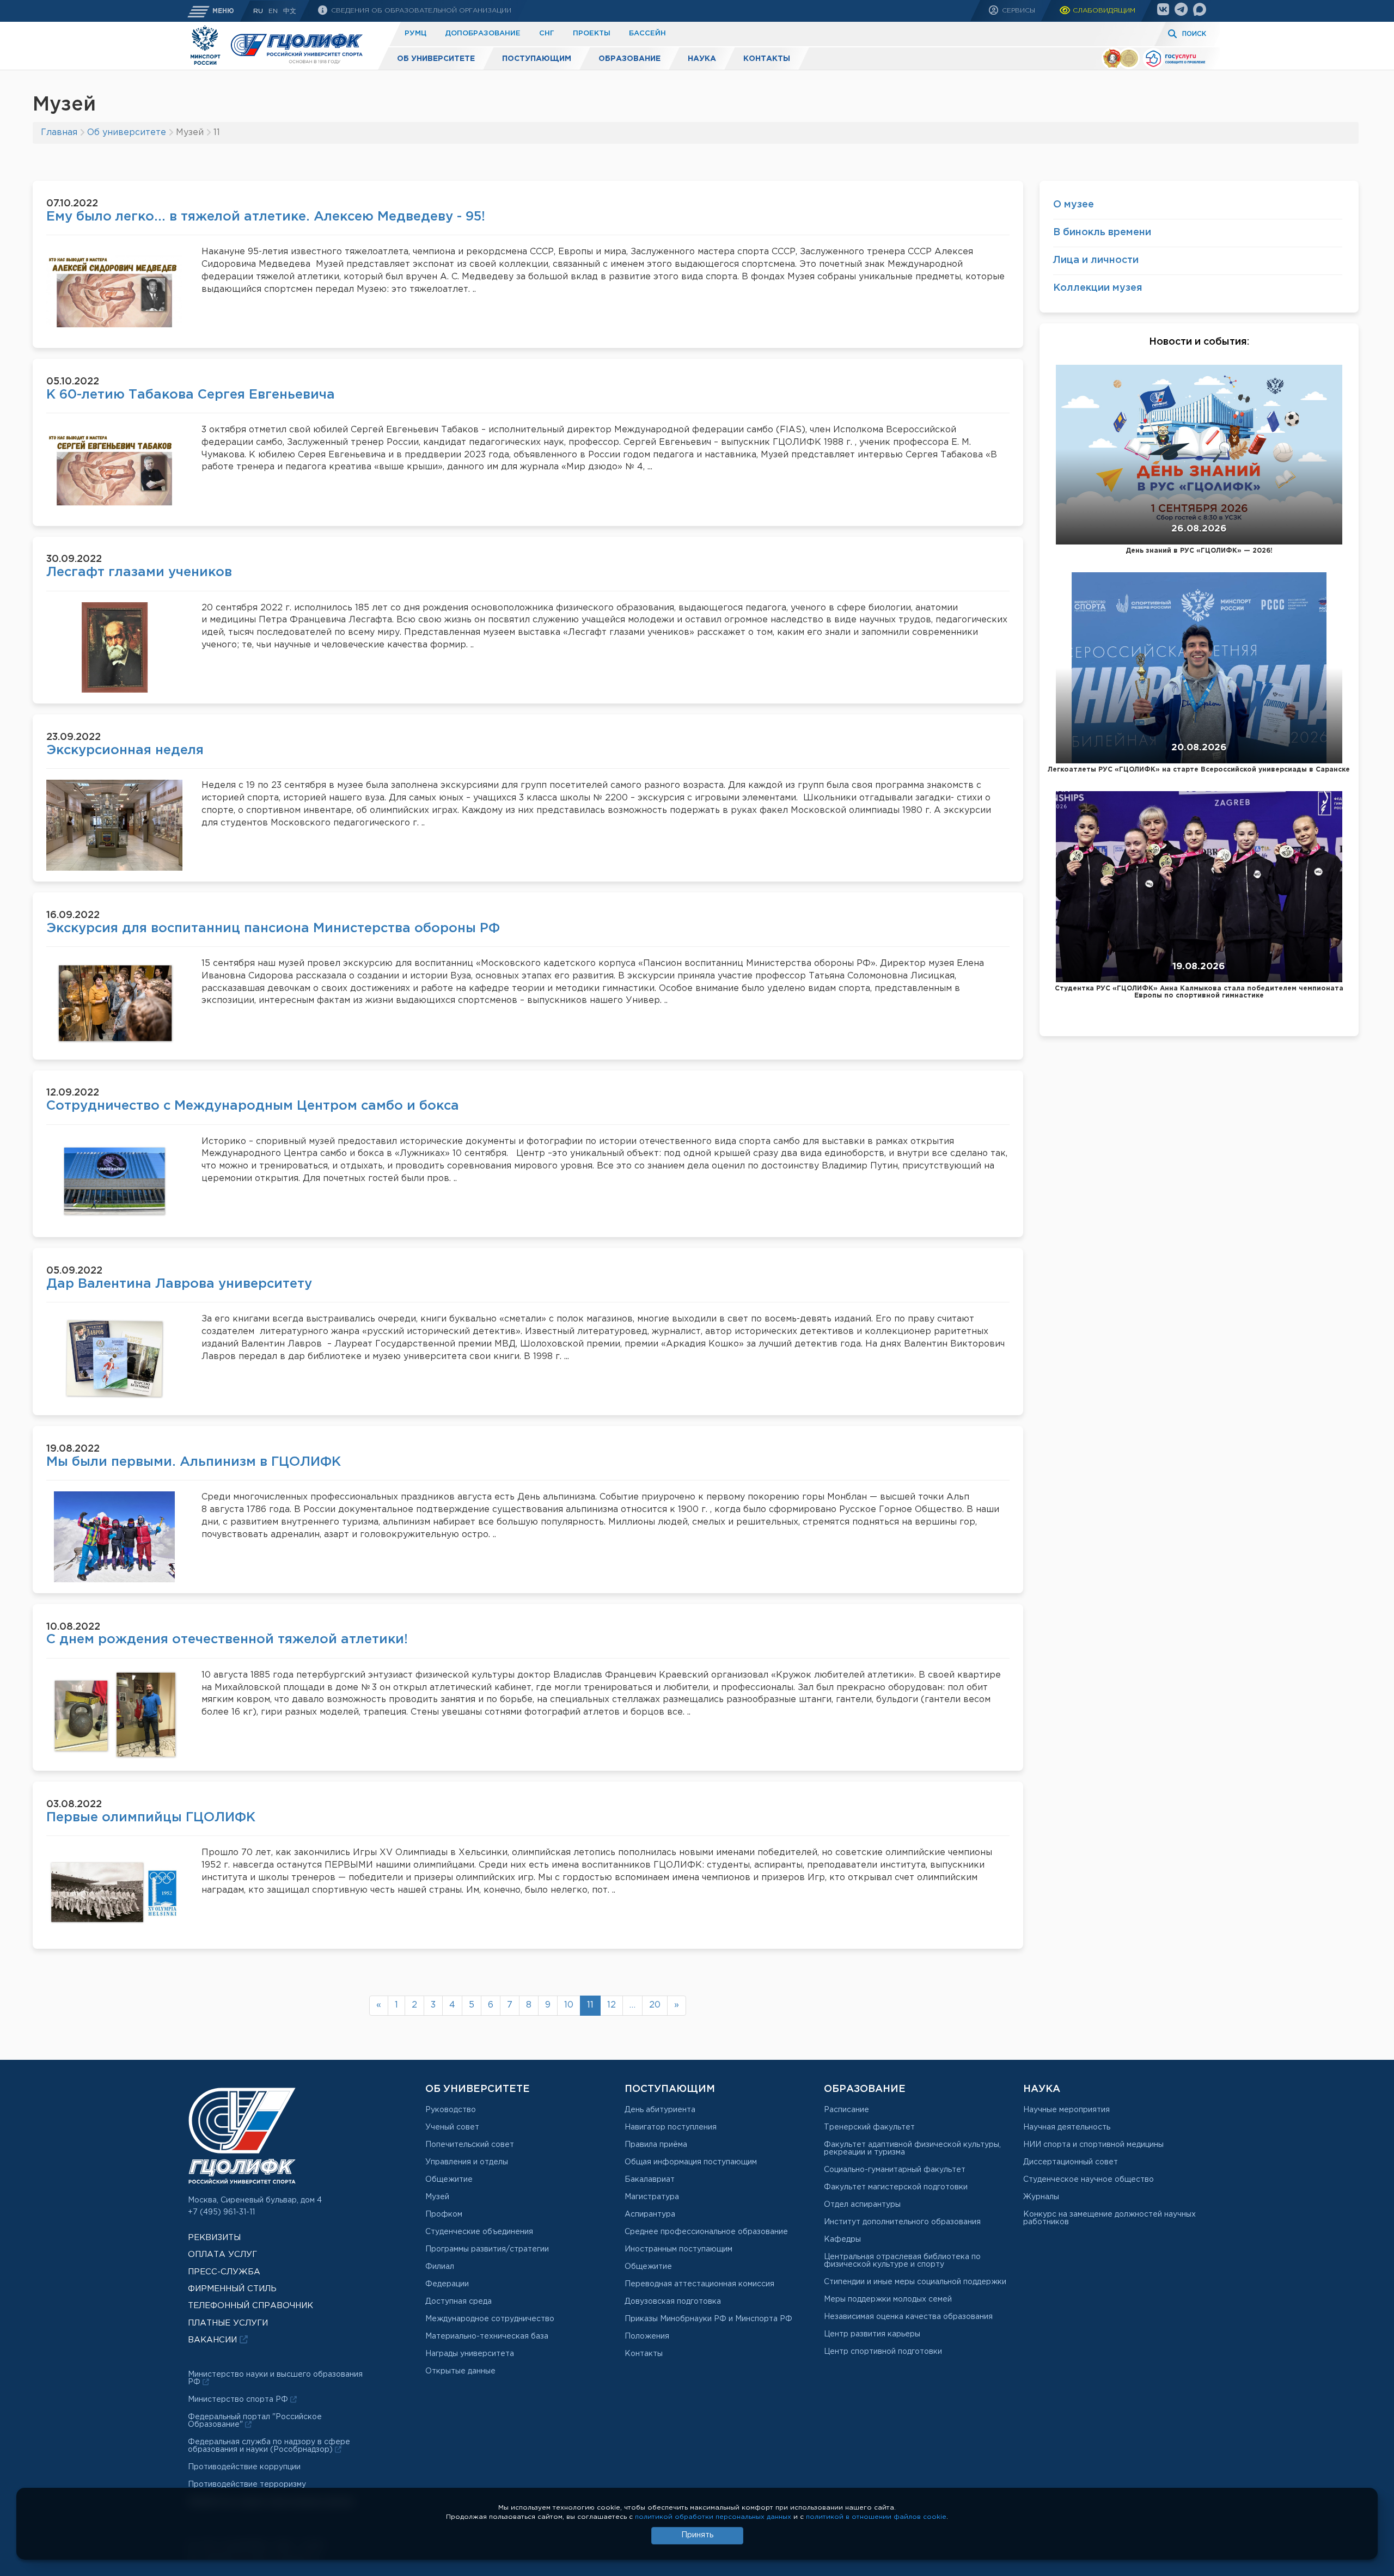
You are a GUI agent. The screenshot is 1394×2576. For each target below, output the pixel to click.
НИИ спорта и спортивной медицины (1093, 2145)
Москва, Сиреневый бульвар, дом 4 (255, 2200)
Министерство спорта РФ (239, 2400)
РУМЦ (415, 33)
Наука (702, 59)
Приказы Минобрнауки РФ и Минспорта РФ (708, 2319)
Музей (437, 2197)
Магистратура (652, 2197)
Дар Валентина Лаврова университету (179, 1284)
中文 (290, 11)
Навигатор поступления (671, 2127)
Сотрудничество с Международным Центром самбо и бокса (253, 1106)
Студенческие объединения (479, 2232)
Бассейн (647, 33)
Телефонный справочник (250, 2306)
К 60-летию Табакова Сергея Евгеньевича (191, 395)
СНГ (547, 33)
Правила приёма (656, 2145)
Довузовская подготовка (673, 2302)
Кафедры (842, 2240)
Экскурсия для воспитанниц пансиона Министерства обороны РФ (273, 928)
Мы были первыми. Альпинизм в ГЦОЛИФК (194, 1462)
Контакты (767, 59)
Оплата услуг (222, 2254)
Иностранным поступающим (678, 2249)
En (273, 11)
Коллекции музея (1098, 288)
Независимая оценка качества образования (908, 2317)
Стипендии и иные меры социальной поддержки (915, 2282)
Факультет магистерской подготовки (896, 2187)
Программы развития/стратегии (487, 2249)
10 (569, 2005)
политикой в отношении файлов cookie (876, 2517)
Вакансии (214, 2340)
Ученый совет (452, 2127)
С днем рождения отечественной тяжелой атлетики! (227, 1639)
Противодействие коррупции (244, 2467)
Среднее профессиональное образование (706, 2232)
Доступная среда (458, 2302)
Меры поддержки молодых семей (888, 2299)
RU (258, 11)
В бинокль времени (1102, 232)
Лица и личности (1096, 260)
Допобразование (483, 33)
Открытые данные (460, 2371)
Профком (444, 2214)
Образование (629, 59)
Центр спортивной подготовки (883, 2352)
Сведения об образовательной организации (420, 11)
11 (590, 2005)
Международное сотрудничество (490, 2319)
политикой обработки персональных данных (713, 2517)
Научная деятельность (1067, 2127)
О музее (1074, 205)
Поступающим (537, 59)
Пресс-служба (224, 2272)
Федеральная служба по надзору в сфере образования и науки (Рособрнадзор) (269, 2446)
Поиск (1194, 34)
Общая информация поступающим (691, 2162)
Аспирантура (650, 2214)
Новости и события (1198, 342)
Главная (59, 133)
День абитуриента (660, 2110)
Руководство (451, 2110)
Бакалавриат (650, 2180)
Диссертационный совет (1071, 2162)
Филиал (440, 2267)
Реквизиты (214, 2238)
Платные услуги (228, 2323)
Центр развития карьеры (872, 2334)
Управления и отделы (467, 2162)
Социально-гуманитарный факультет (895, 2170)
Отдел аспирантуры (862, 2205)
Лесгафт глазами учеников (139, 572)
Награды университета (470, 2354)
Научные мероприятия (1066, 2110)
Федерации (447, 2284)
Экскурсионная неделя (125, 750)
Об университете (436, 59)
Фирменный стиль (232, 2289)
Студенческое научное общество (1089, 2180)
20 (655, 2005)
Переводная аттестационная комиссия (699, 2284)
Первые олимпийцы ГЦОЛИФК (151, 1818)
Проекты (592, 33)
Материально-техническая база (487, 2336)
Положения (647, 2336)
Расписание (846, 2110)
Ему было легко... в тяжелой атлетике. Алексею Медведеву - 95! (266, 217)
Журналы (1041, 2197)
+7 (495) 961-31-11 (221, 2212)
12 (612, 2005)
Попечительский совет (470, 2145)
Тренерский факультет (869, 2127)
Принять (697, 2535)
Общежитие (449, 2180)
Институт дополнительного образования (902, 2222)
